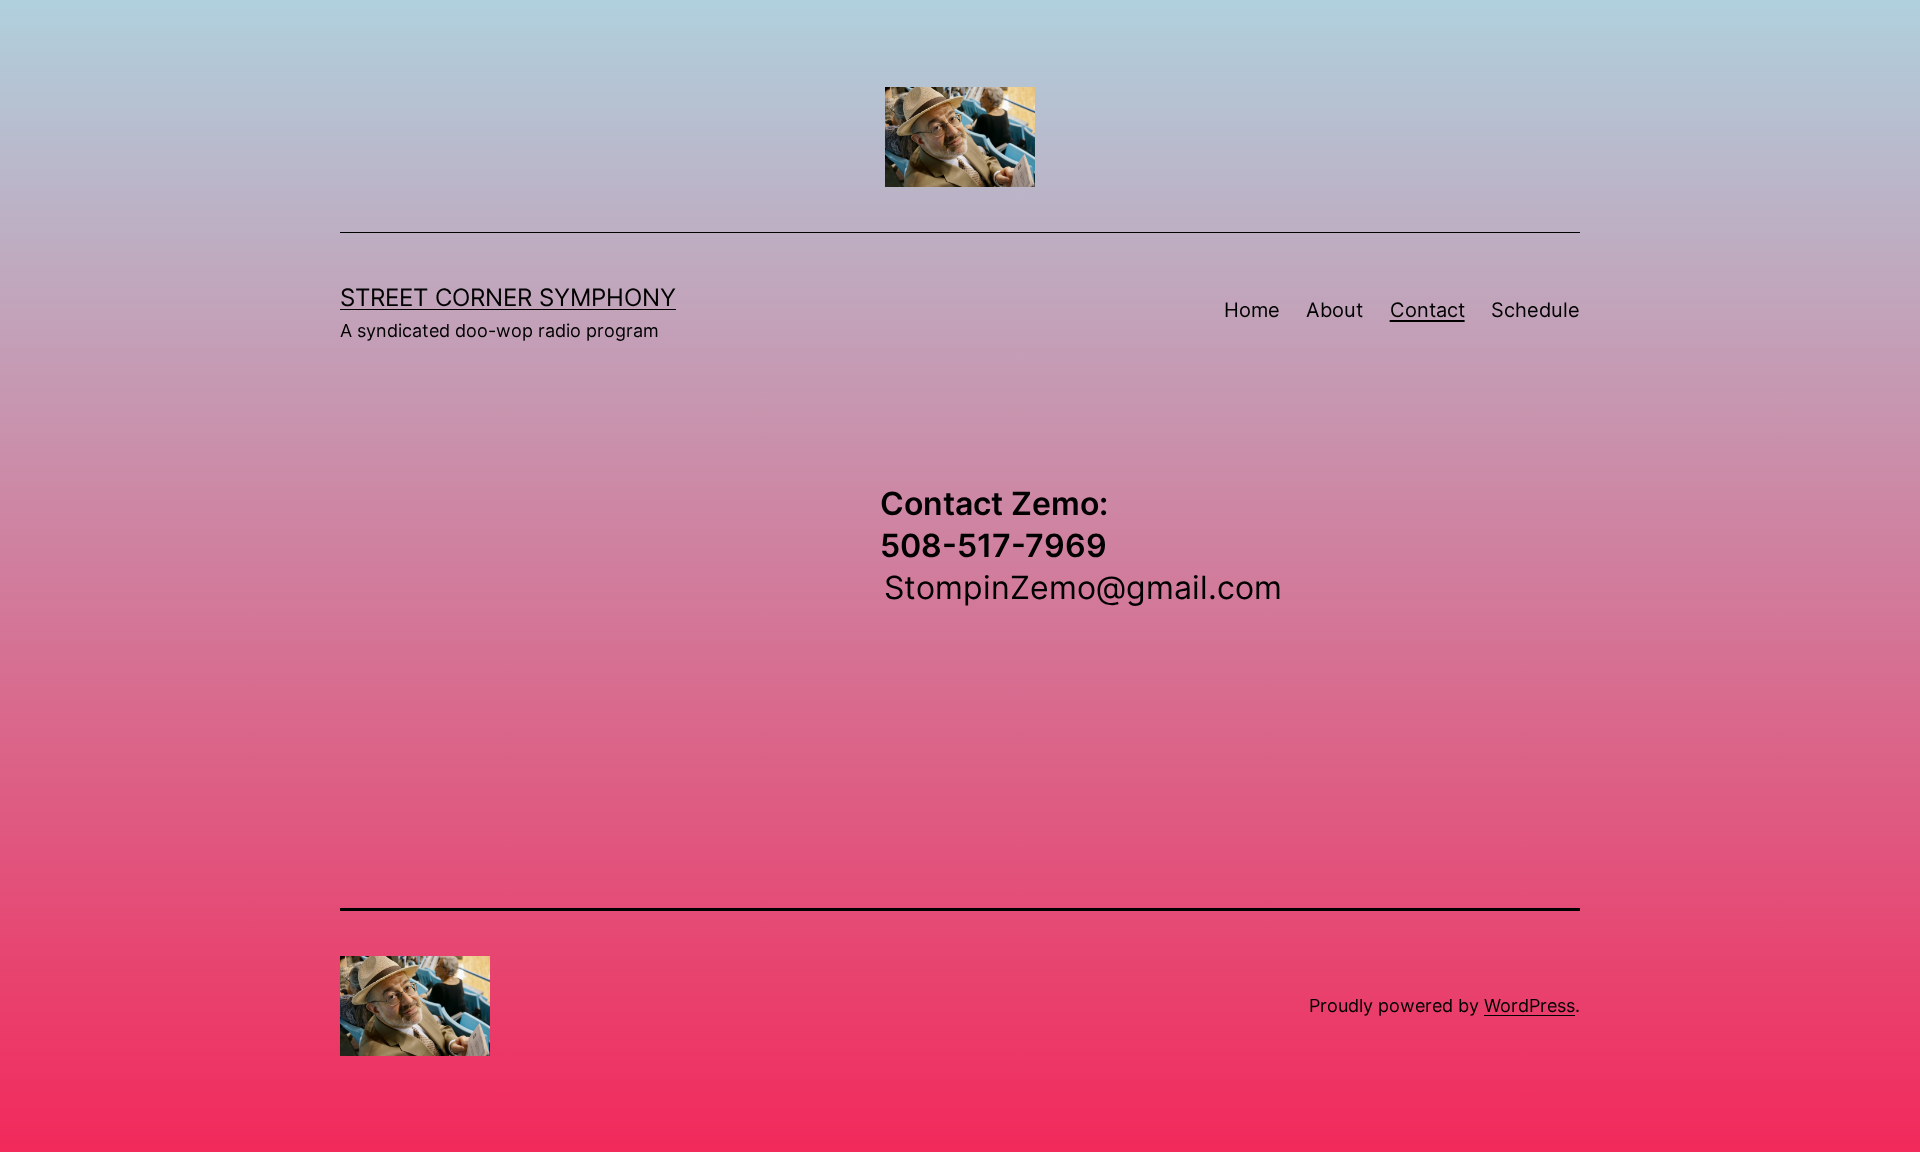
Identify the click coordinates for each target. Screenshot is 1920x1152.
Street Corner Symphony (508, 297)
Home (1252, 310)
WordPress (1529, 1005)
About (1334, 310)
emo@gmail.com (1156, 587)
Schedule (1535, 310)
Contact (1427, 310)
